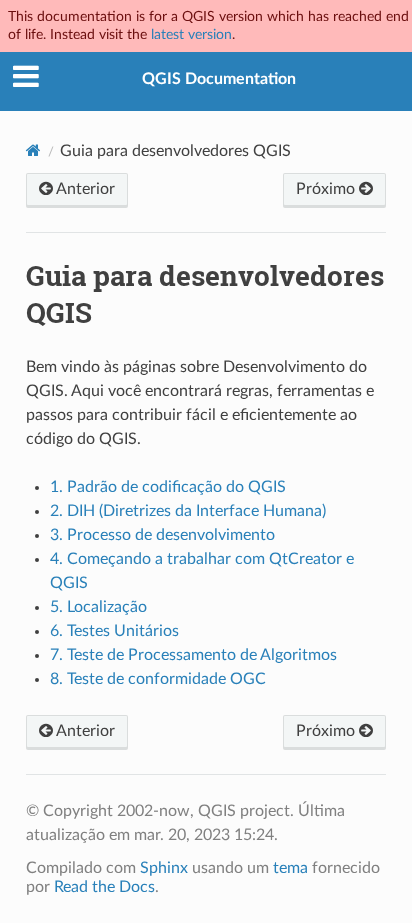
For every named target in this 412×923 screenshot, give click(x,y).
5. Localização (98, 607)
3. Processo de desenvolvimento (162, 535)
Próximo (327, 189)
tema (290, 868)
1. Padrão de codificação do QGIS (168, 487)
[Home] (33, 150)
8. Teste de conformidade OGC (158, 679)
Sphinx (164, 868)
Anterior (84, 189)
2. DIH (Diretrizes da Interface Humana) (188, 511)
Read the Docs (104, 887)
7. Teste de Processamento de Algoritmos (193, 655)
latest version (191, 34)
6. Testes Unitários (114, 631)
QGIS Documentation (219, 79)
